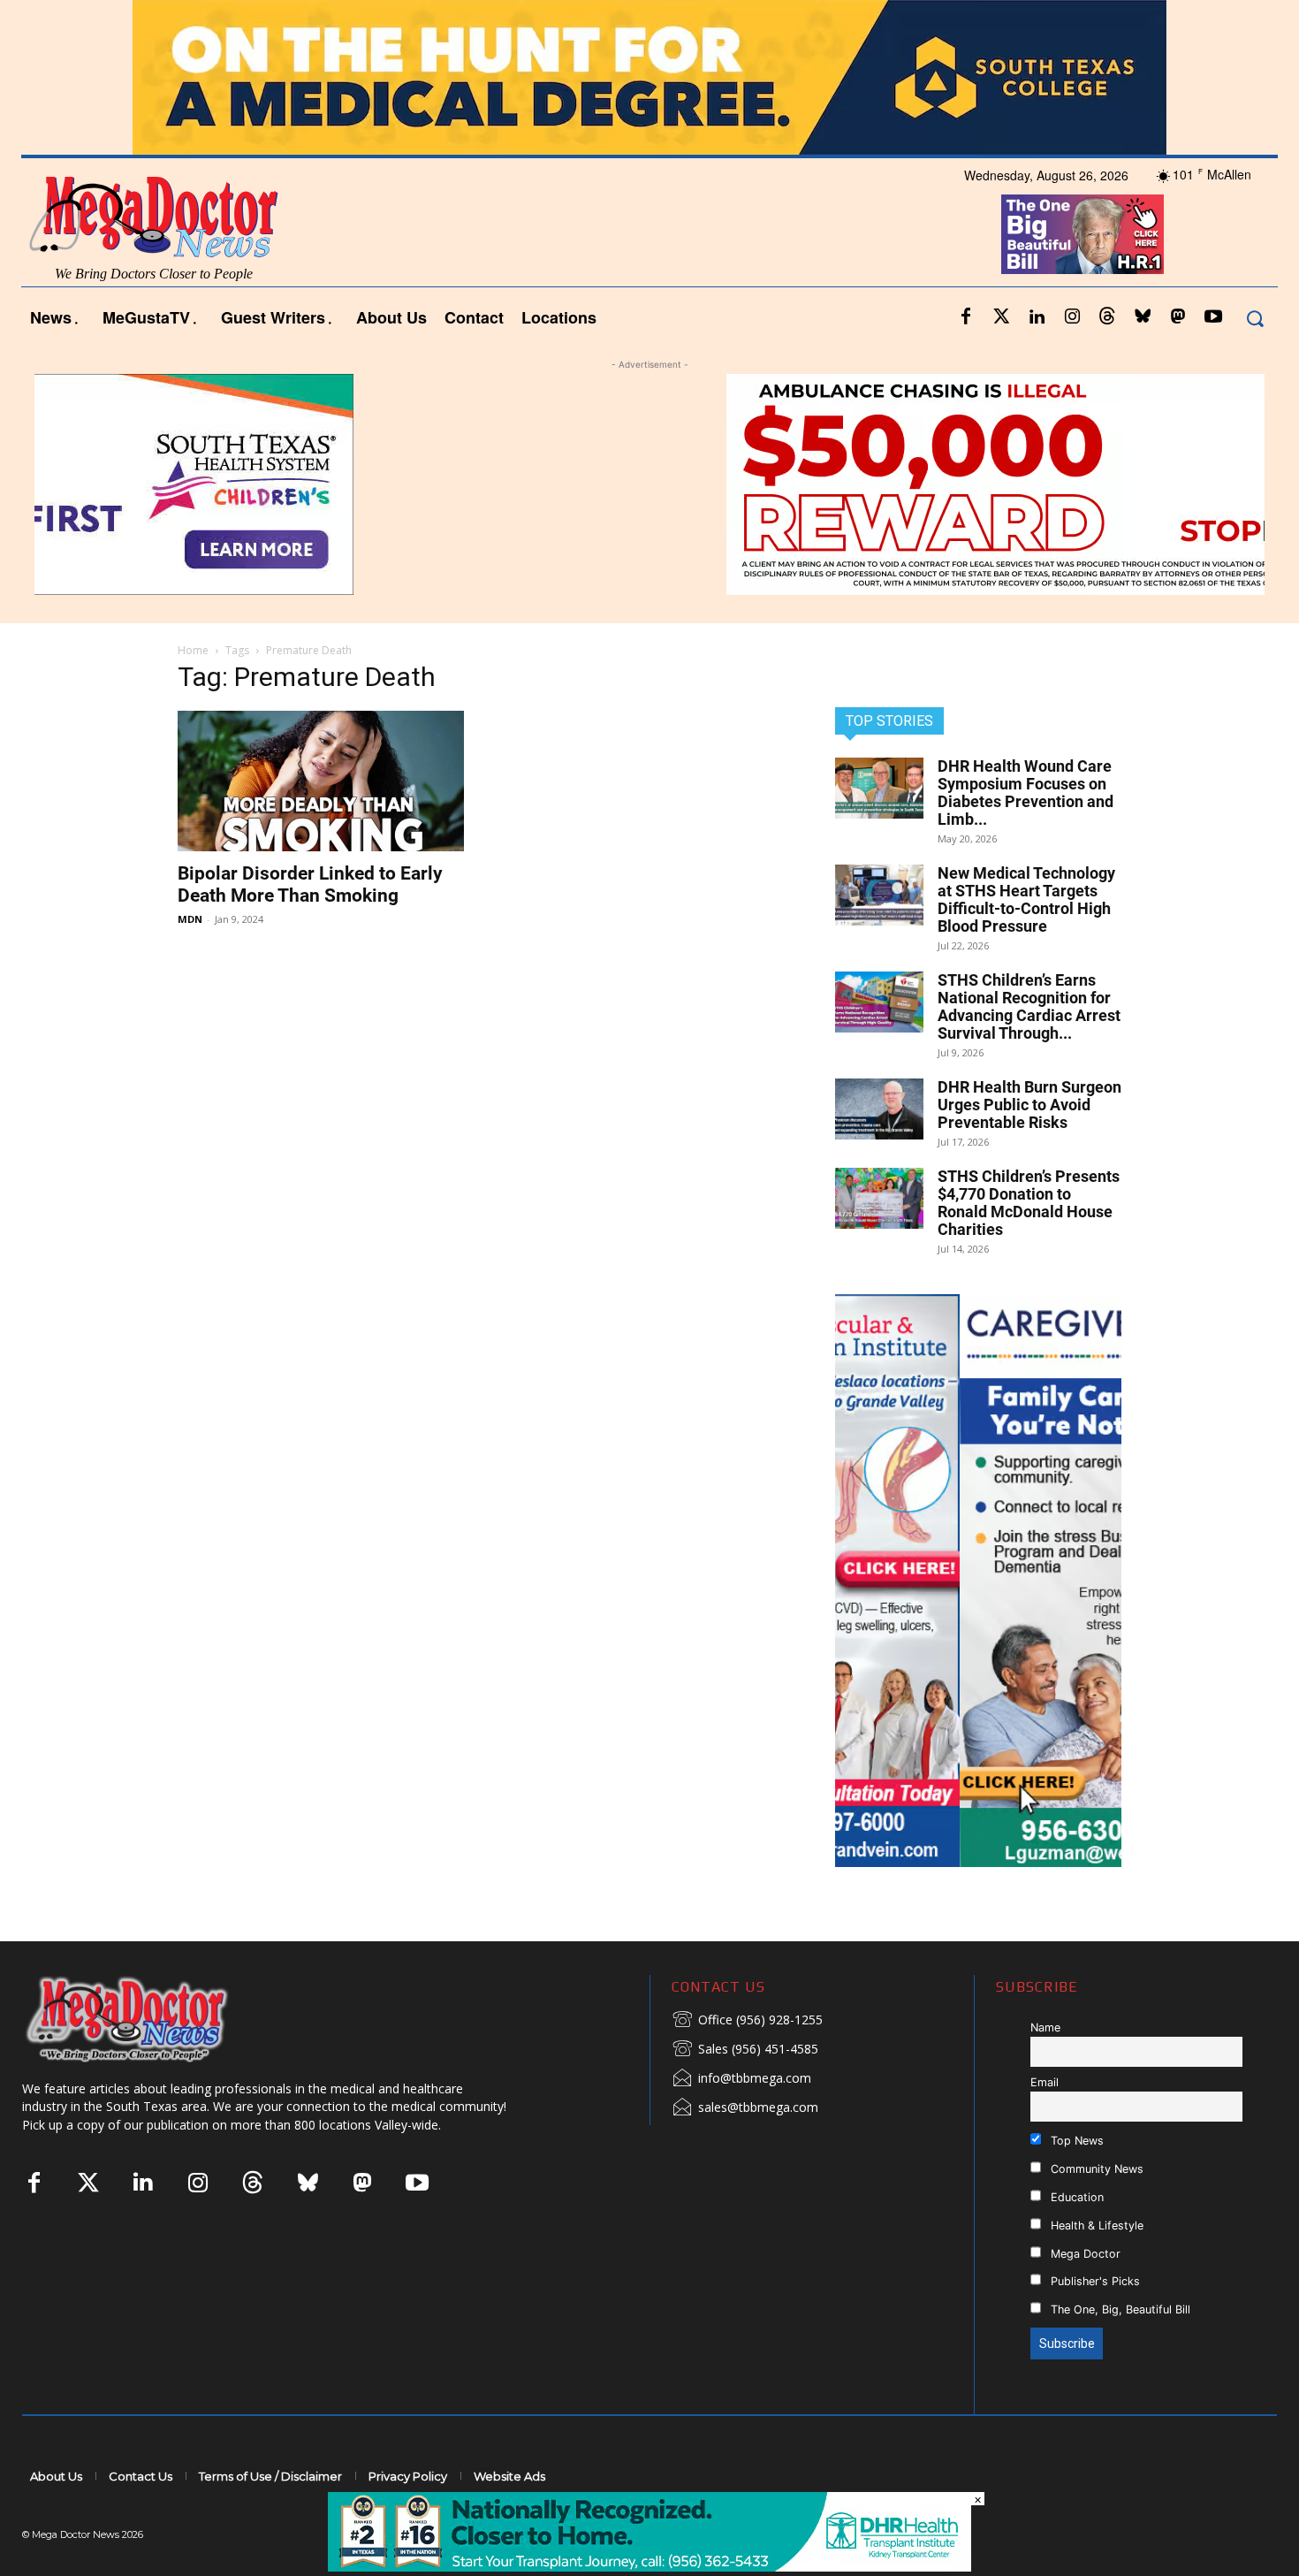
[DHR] (649, 2567)
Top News (1075, 2141)
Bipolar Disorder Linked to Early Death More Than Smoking (310, 884)
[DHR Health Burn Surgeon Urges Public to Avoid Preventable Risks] (879, 1109)
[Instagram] (1072, 317)
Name (1045, 2027)
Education (1075, 2197)
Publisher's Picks (1094, 2281)
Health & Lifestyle (1095, 2225)
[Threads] (1107, 317)
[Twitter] (1001, 317)
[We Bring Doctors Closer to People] (154, 2019)
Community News (1095, 2169)
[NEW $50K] (649, 484)
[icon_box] (747, 2021)
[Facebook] (966, 317)
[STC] (649, 77)
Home (193, 650)
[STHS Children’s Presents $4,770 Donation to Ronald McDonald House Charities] (879, 1198)
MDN (190, 919)
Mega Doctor (1084, 2254)
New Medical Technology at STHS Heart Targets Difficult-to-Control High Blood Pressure (1026, 899)
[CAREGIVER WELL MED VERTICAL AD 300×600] (978, 1581)
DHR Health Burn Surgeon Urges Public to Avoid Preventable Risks (1029, 1105)
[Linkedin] (1037, 317)
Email (1045, 2082)
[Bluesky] (1143, 317)
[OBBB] (1082, 234)
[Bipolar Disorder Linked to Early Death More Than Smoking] (321, 781)
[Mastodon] (1178, 317)
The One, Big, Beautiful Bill (1119, 2309)
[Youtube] (1213, 317)
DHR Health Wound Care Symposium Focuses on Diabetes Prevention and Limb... (1026, 793)
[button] (1254, 318)
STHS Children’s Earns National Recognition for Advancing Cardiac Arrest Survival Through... (1029, 1006)
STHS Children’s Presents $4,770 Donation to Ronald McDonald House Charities (1029, 1203)
